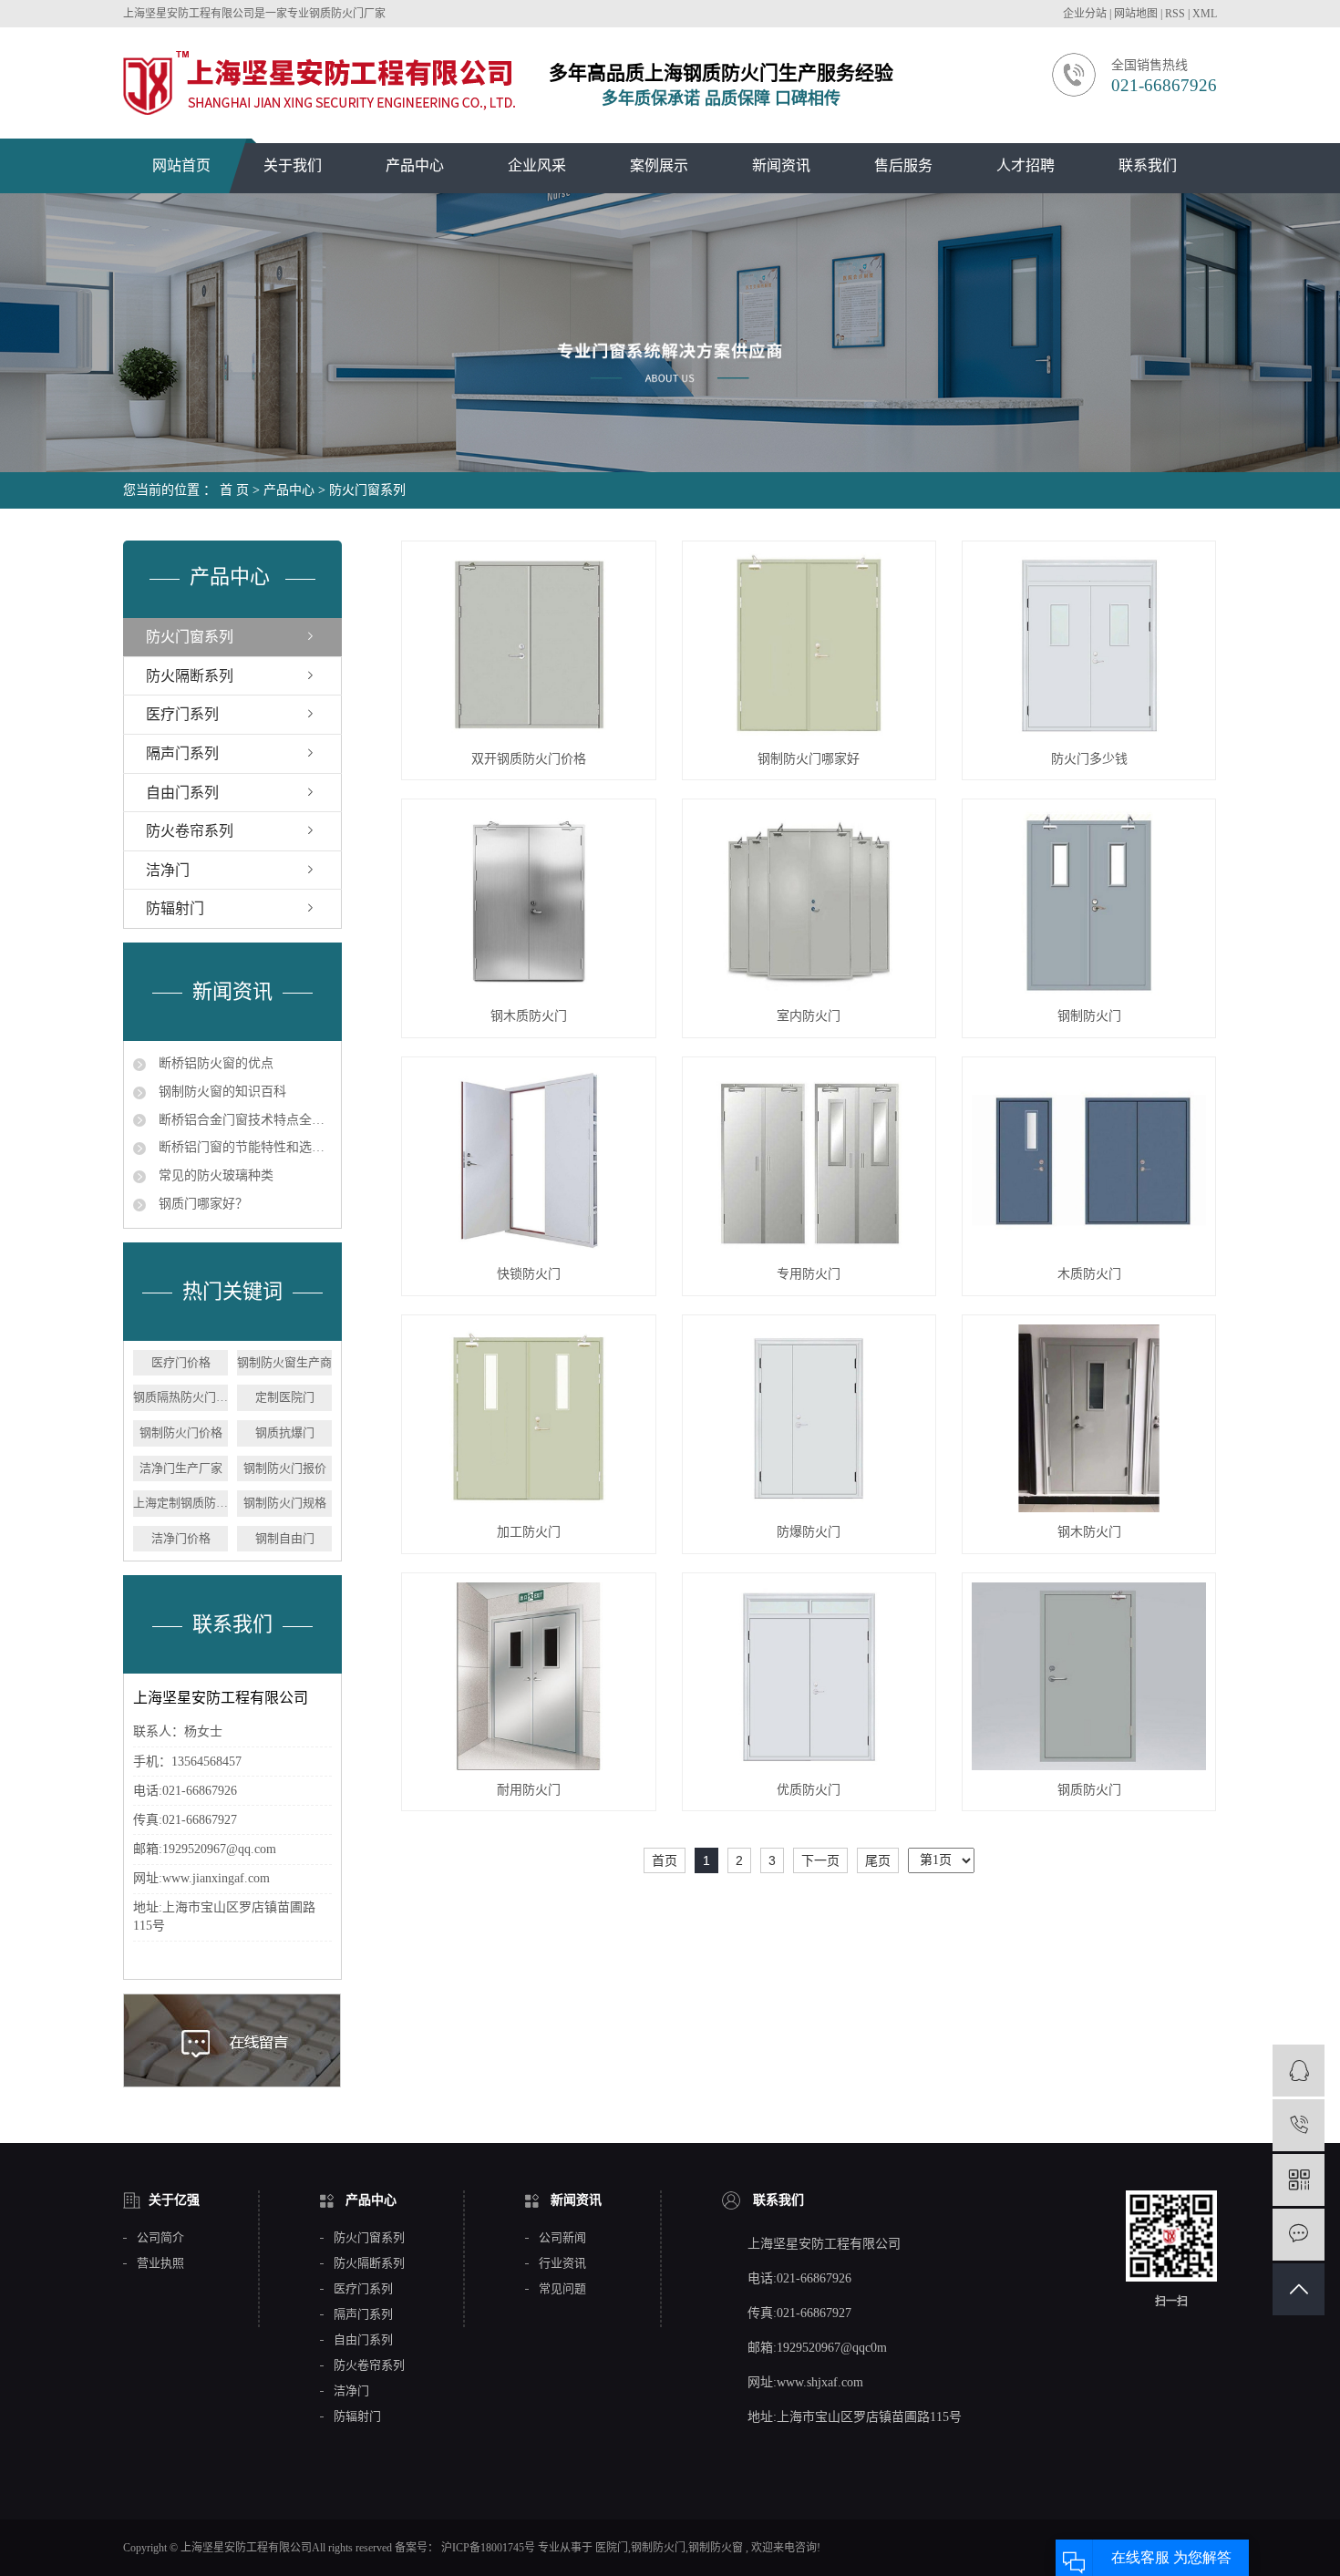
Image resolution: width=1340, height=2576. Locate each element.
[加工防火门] (529, 1418)
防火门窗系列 (367, 490)
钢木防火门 (1089, 1532)
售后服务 (903, 165)
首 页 (234, 490)
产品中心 (415, 165)
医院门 (612, 2548)
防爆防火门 (809, 1532)
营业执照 (160, 2263)
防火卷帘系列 (190, 831)
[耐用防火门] (529, 1676)
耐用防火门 (529, 1790)
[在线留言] (1299, 2235)
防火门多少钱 (1089, 759)
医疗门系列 (182, 714)
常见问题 (562, 2289)
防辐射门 (175, 908)
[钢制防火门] (1089, 902)
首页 (665, 1860)
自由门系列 (182, 793)
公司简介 (160, 2238)
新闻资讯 (781, 165)
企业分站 (1085, 14)
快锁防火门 (529, 1274)
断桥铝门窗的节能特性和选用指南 (243, 1147)
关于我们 (293, 165)
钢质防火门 (1089, 1790)
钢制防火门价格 (181, 1432)
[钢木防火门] (1089, 1418)
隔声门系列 (182, 753)
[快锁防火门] (529, 1160)
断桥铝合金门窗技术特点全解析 (243, 1120)
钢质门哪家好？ (201, 1204)
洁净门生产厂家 (181, 1468)
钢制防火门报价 (285, 1468)
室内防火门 (809, 1016)
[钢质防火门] (1089, 1676)
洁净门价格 (181, 1538)
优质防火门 (809, 1790)
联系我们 (1148, 165)
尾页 (878, 1860)
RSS (1175, 14)
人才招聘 (1026, 165)
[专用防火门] (809, 1160)
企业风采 (537, 165)
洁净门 (168, 870)
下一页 (820, 1860)
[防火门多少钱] (1089, 644)
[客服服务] (1299, 2071)
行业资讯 (562, 2263)
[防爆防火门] (809, 1418)
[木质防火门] (1089, 1160)
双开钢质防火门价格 (529, 759)
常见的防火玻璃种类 (214, 1175)
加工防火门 (529, 1532)
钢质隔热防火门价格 (180, 1397)
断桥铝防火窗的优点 (214, 1063)
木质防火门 (1089, 1274)
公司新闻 (562, 2238)
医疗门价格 (181, 1362)
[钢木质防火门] (529, 902)
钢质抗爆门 (285, 1432)
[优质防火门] (809, 1676)
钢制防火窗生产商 (284, 1362)
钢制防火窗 (716, 2548)
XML (1205, 14)
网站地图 (1137, 14)
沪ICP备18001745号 (488, 2548)
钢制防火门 (1089, 1016)
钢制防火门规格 (285, 1503)
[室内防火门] (809, 902)
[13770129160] (1299, 2125)
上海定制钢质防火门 (180, 1503)
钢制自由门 (285, 1538)
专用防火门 (809, 1274)
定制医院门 (285, 1397)
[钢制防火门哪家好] (809, 644)
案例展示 (659, 165)
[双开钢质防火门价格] (529, 644)
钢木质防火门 (529, 1016)
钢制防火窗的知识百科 (221, 1092)
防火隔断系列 (190, 676)
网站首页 (181, 165)
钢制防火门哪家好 (809, 759)
